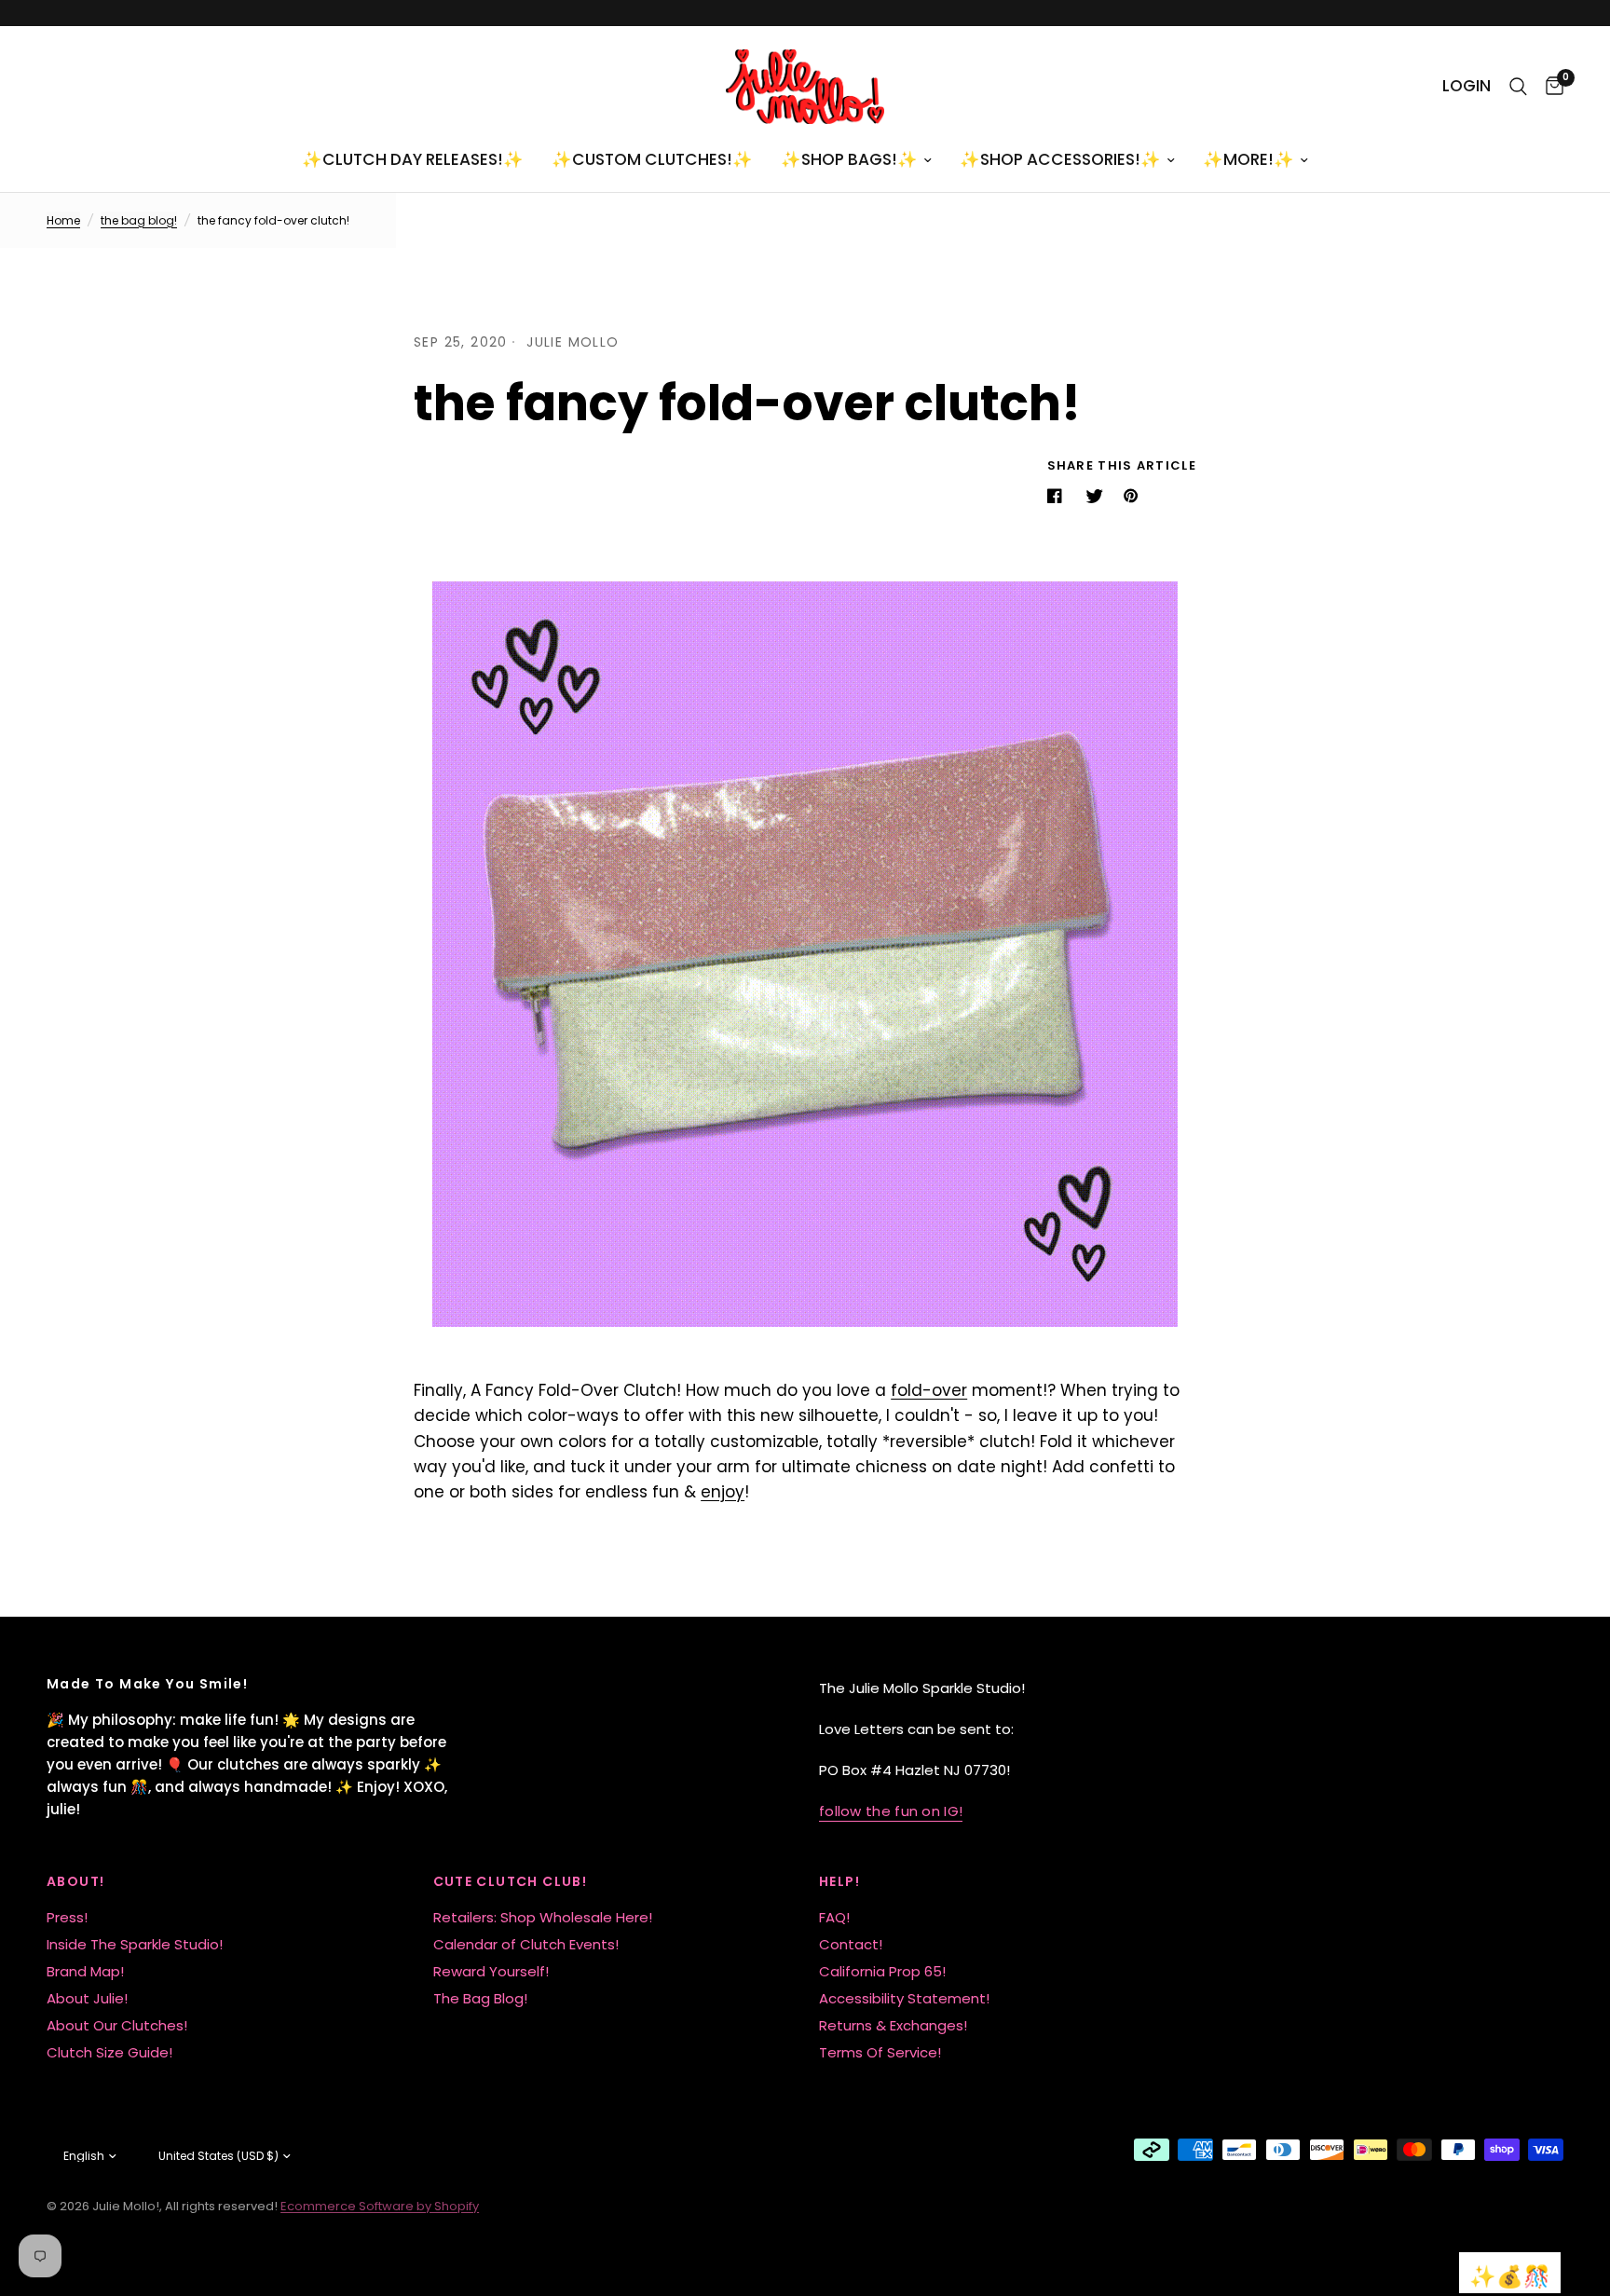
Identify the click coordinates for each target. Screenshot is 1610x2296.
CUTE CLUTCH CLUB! (511, 1881)
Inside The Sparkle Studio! (135, 1944)
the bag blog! (139, 220)
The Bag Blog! (480, 1998)
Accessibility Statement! (904, 1998)
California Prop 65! (882, 1971)
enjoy (723, 1492)
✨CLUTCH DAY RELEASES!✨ (413, 159)
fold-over (929, 1390)
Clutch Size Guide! (109, 2052)
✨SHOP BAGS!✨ (849, 159)
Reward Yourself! (491, 1971)
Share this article (1122, 465)
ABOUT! (75, 1881)
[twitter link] (1097, 496)
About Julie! (87, 1998)
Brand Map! (85, 1971)
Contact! (851, 1944)
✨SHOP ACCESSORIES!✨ (1060, 159)
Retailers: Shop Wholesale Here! (543, 1917)
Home (63, 220)
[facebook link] (1058, 496)
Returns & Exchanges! (893, 2025)
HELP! (839, 1881)
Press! (67, 1917)
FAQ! (834, 1917)
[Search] (1518, 87)
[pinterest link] (1135, 496)
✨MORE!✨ (1248, 159)
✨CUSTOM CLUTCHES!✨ (652, 159)
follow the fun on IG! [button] (891, 1811)
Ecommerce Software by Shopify (380, 2206)
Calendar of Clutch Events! (526, 1944)
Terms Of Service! (880, 2052)
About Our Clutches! (117, 2025)
